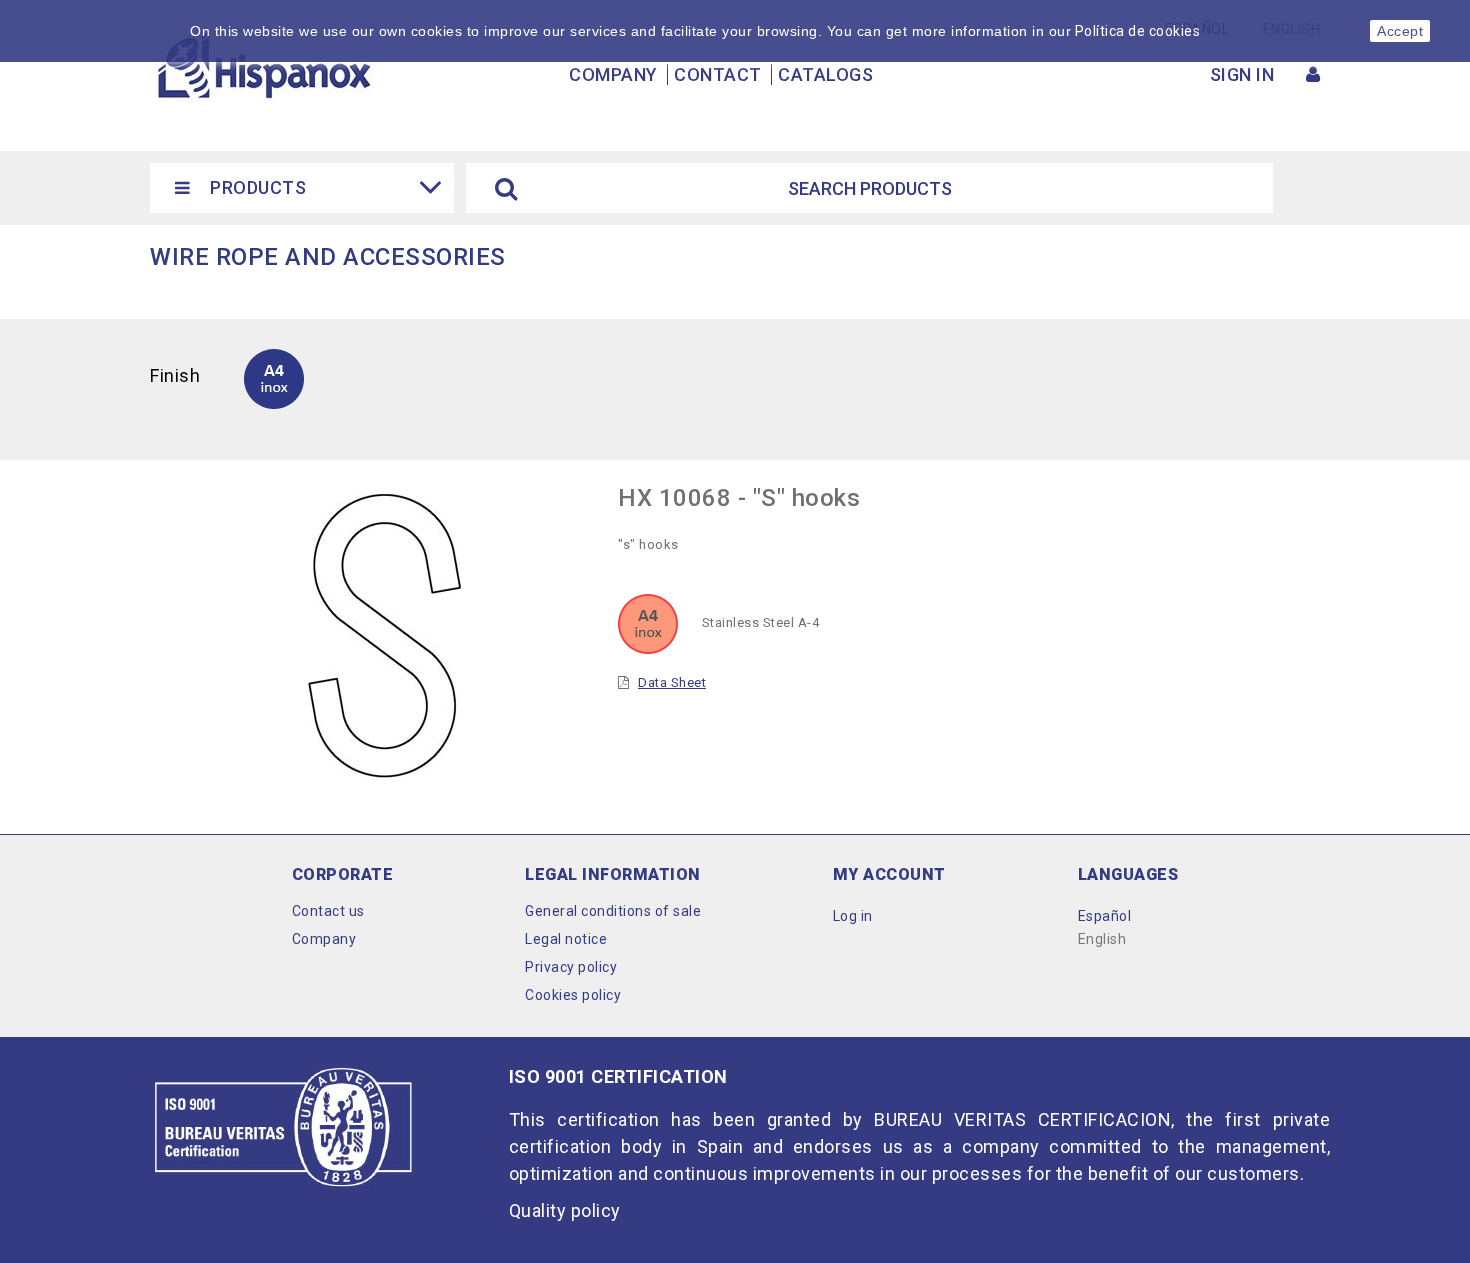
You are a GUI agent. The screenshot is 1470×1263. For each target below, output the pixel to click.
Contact (718, 74)
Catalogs (825, 74)
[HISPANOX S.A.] (263, 66)
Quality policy (565, 1210)
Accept (1400, 31)
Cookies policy (573, 995)
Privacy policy (571, 967)
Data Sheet (672, 682)
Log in (853, 916)
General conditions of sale (613, 911)
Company (613, 74)
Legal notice (566, 939)
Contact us (328, 911)
